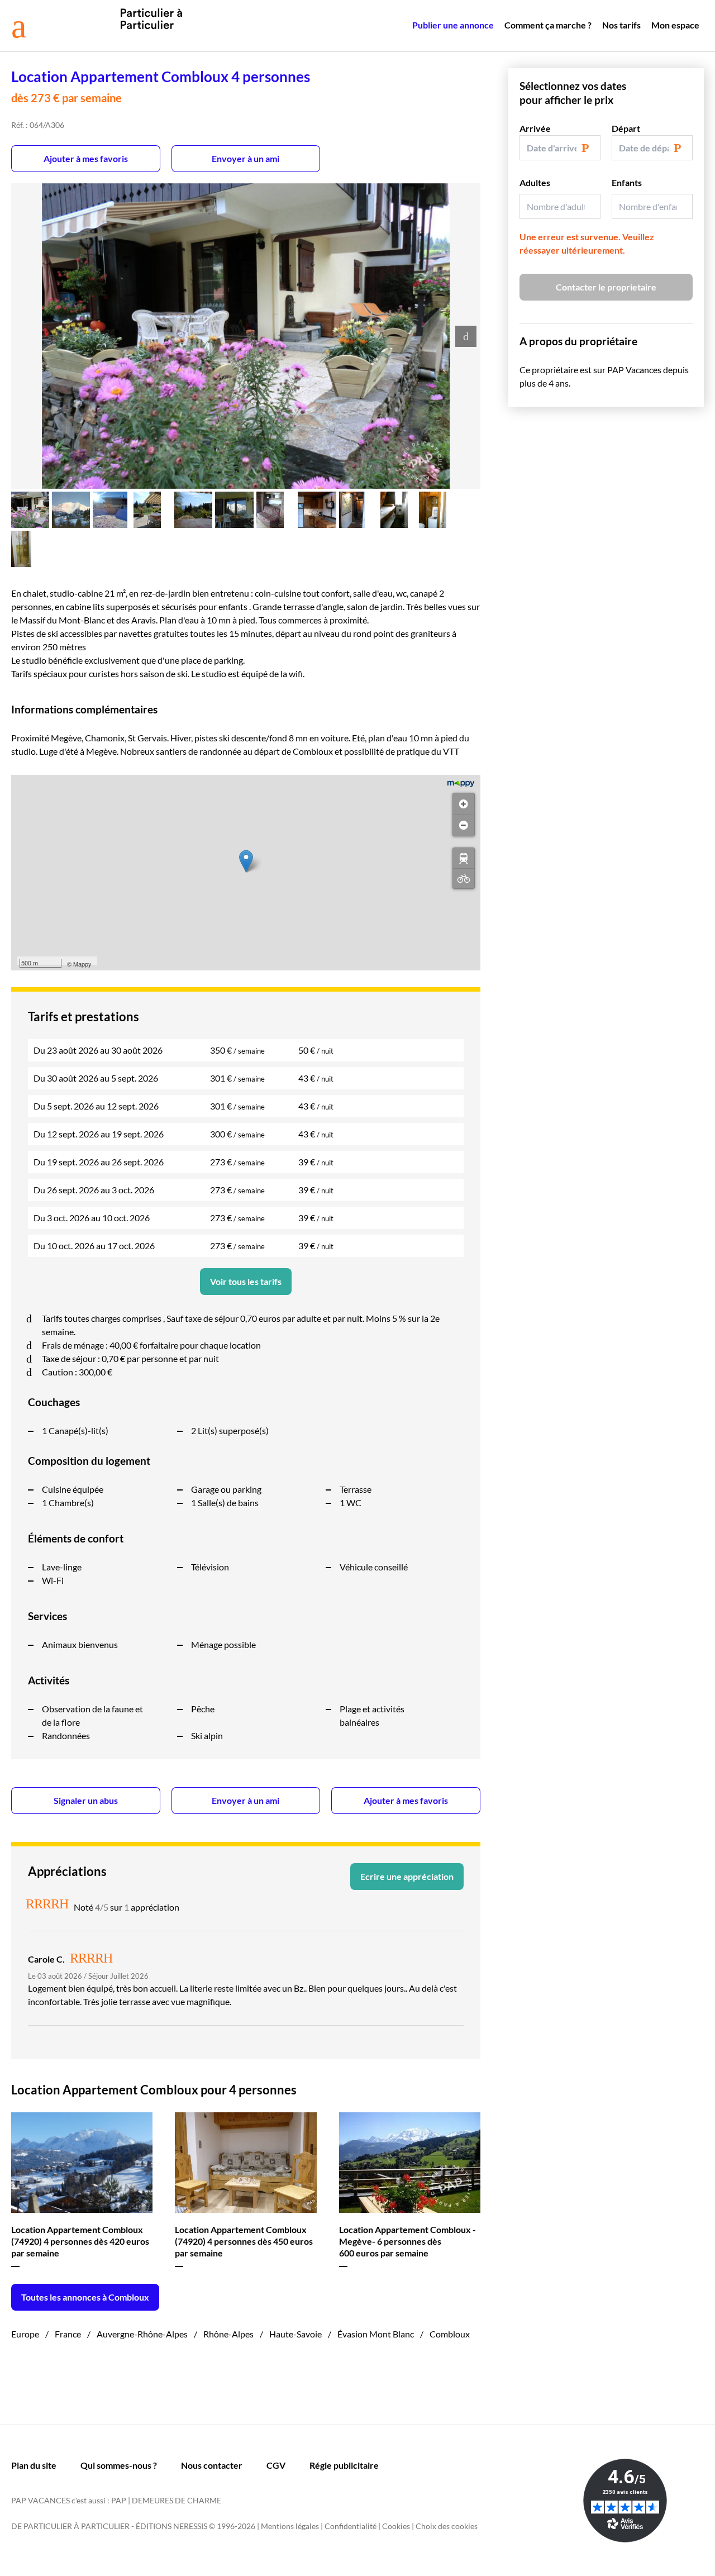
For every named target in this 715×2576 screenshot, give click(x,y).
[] (464, 858)
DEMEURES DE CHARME (177, 2500)
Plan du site (34, 2465)
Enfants (627, 182)
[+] (464, 804)
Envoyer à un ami (246, 158)
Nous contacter (212, 2465)
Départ (626, 128)
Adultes (535, 182)
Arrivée (535, 128)
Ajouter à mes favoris (86, 158)
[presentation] (466, 336)
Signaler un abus (86, 1800)
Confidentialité (351, 2526)
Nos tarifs (621, 25)
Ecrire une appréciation (407, 1876)
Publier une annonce (453, 25)
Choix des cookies (447, 2526)
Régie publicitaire (344, 2465)
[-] (464, 825)
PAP (119, 2500)
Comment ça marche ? (548, 25)
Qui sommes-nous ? (119, 2465)
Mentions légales (290, 2526)
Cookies (396, 2526)
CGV (276, 2465)
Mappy (82, 964)
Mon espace (675, 25)
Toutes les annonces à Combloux (85, 2297)
